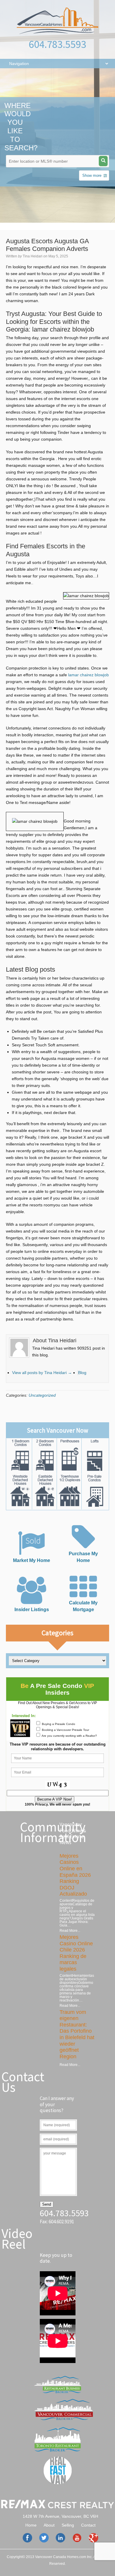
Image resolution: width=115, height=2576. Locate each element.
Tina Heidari (33, 256)
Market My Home (32, 1560)
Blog (82, 1373)
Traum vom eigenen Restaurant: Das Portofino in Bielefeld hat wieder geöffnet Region (77, 2034)
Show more (92, 175)
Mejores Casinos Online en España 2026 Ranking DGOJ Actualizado (75, 1875)
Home (31, 2525)
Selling (68, 2525)
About (49, 2525)
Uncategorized (42, 1395)
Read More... (70, 1931)
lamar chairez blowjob (88, 675)
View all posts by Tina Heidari (42, 1373)
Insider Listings (32, 1609)
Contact (88, 2525)
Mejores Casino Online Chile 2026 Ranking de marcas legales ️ (76, 1953)
